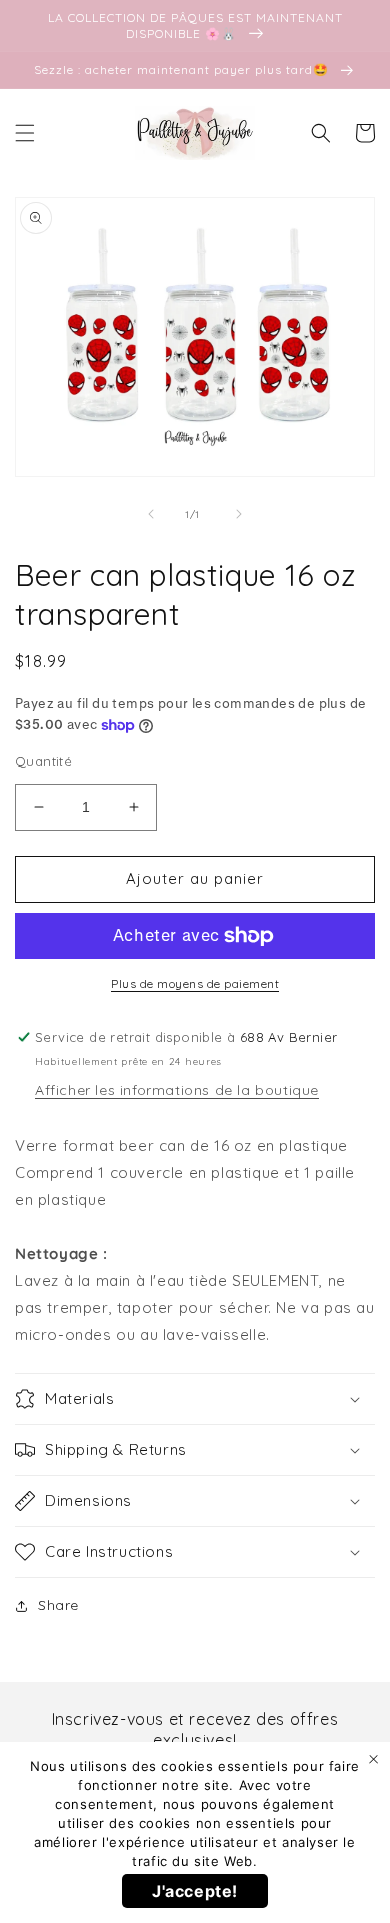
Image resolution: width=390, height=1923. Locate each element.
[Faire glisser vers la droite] (239, 514)
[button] (25, 133)
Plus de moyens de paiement (195, 983)
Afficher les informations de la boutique (177, 1090)
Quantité (43, 761)
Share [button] (58, 1605)
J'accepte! (195, 1891)
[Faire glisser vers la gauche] (151, 514)
